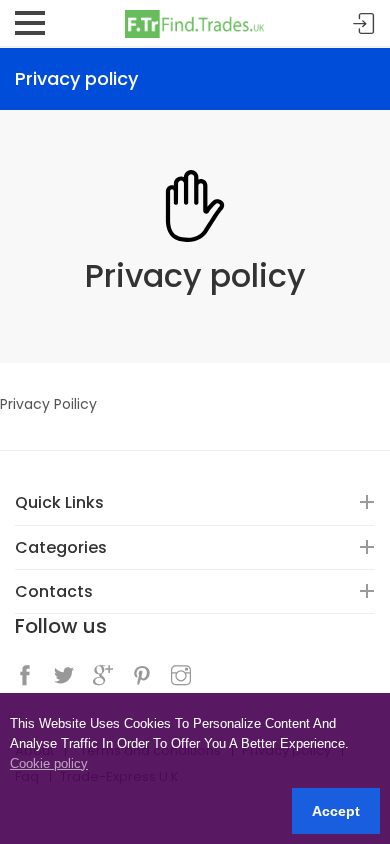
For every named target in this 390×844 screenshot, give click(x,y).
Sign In (364, 24)
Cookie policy (49, 763)
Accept (336, 811)
